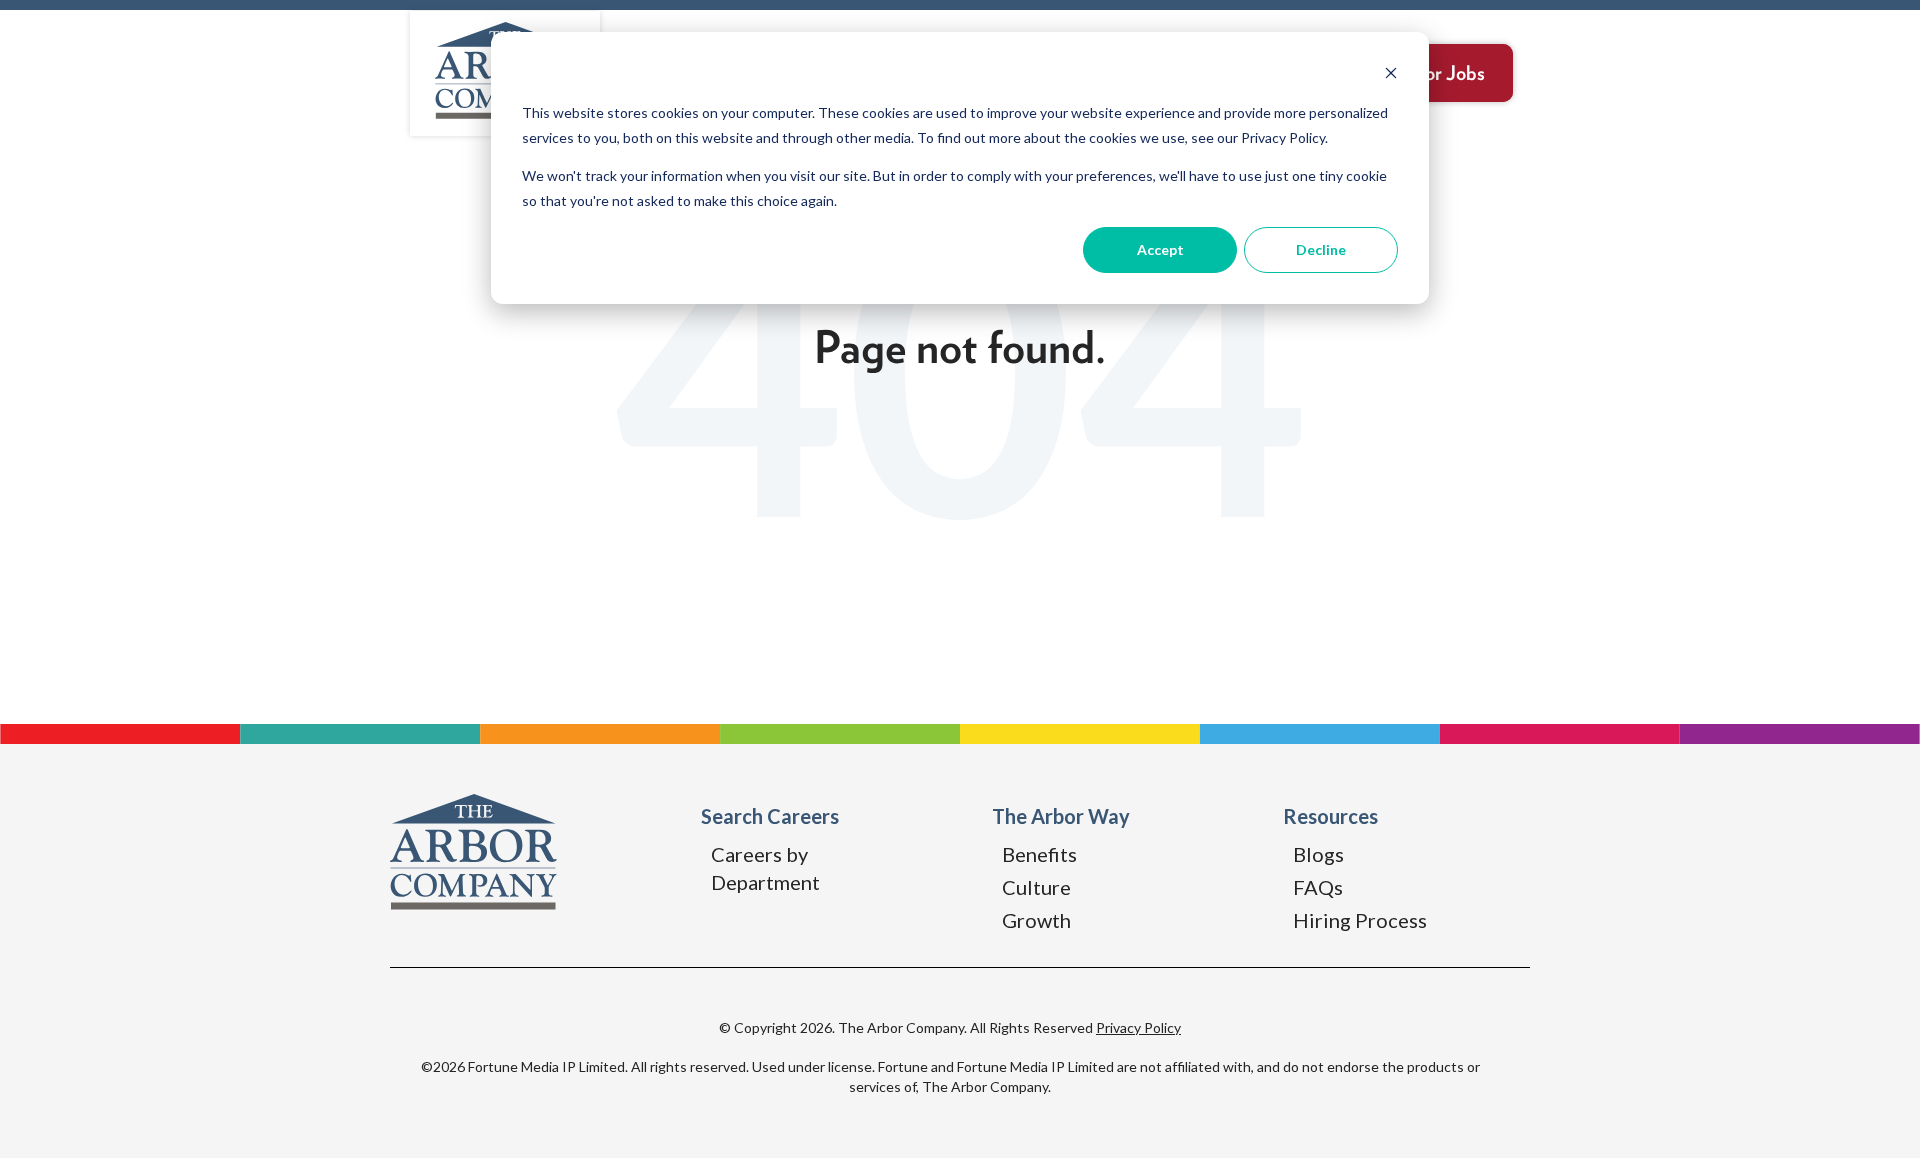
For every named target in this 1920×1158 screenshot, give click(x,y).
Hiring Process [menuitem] (1360, 920)
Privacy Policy (1138, 1027)
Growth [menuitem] (1036, 920)
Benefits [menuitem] (1039, 854)
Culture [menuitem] (1036, 887)
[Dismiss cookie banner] (1391, 75)
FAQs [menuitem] (1318, 887)
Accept (1160, 249)
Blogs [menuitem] (1318, 854)
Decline (1321, 249)
